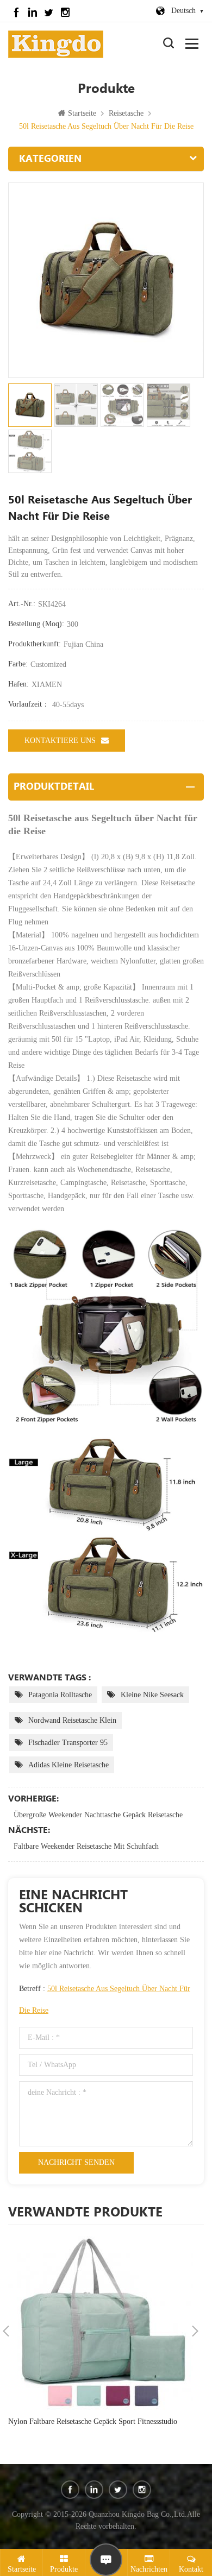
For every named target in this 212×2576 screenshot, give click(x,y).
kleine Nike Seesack (152, 1695)
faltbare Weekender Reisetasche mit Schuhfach (86, 1846)
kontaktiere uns (60, 741)
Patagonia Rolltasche (60, 1695)
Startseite (82, 113)
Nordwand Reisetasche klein (72, 1720)
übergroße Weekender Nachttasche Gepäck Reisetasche (98, 1815)
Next (195, 2331)
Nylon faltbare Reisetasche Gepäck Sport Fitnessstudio (93, 2421)
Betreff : (105, 1999)
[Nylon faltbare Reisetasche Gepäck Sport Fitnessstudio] (101, 2323)
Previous (6, 2331)
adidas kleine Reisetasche (68, 1765)
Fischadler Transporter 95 (68, 1743)
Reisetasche (126, 113)
